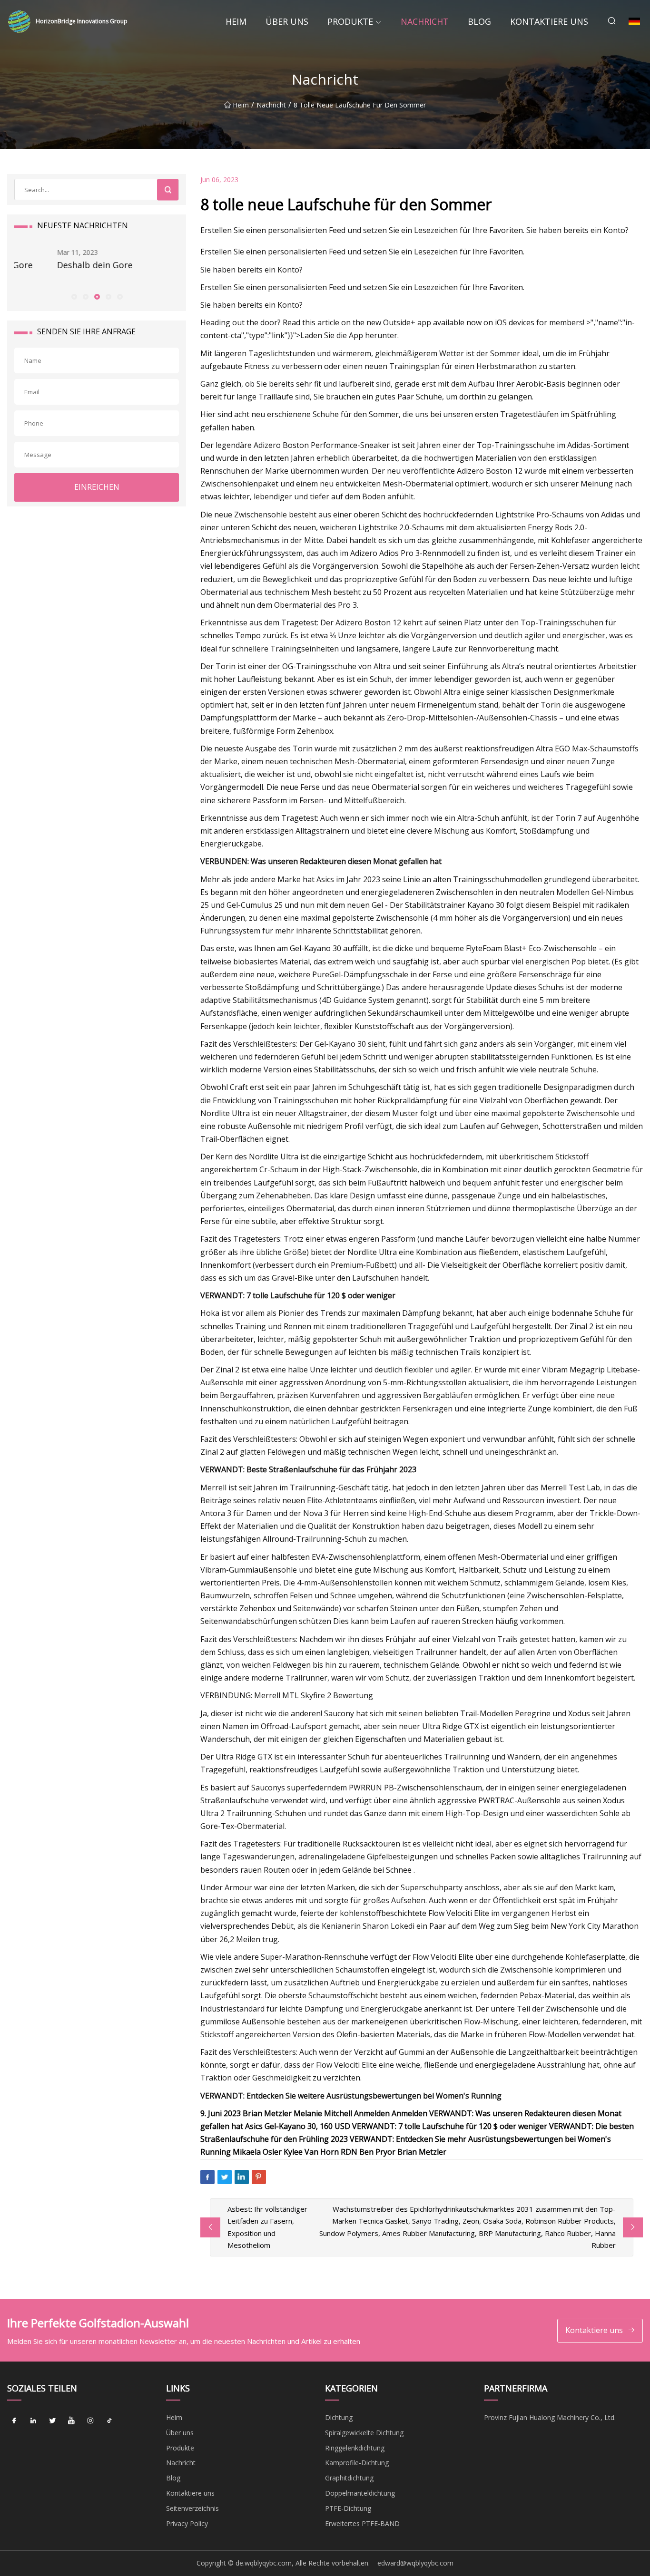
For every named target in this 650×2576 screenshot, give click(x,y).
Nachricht (425, 21)
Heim (236, 21)
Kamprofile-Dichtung (357, 2463)
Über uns (287, 21)
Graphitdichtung (349, 2478)
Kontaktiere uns (549, 21)
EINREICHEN (97, 487)
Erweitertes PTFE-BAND (362, 2523)
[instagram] (90, 2421)
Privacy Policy (187, 2523)
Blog (479, 21)
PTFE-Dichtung (348, 2508)
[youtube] (71, 2421)
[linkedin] (33, 2421)
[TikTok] (109, 2421)
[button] (74, 296)
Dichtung (339, 2417)
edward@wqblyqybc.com (415, 2563)
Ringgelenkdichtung (355, 2448)
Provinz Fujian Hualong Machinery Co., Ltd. (550, 2417)
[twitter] (52, 2421)
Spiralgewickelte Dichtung (364, 2433)
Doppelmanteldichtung (360, 2493)
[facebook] (14, 2421)
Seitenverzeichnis (192, 2508)
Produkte (350, 21)
